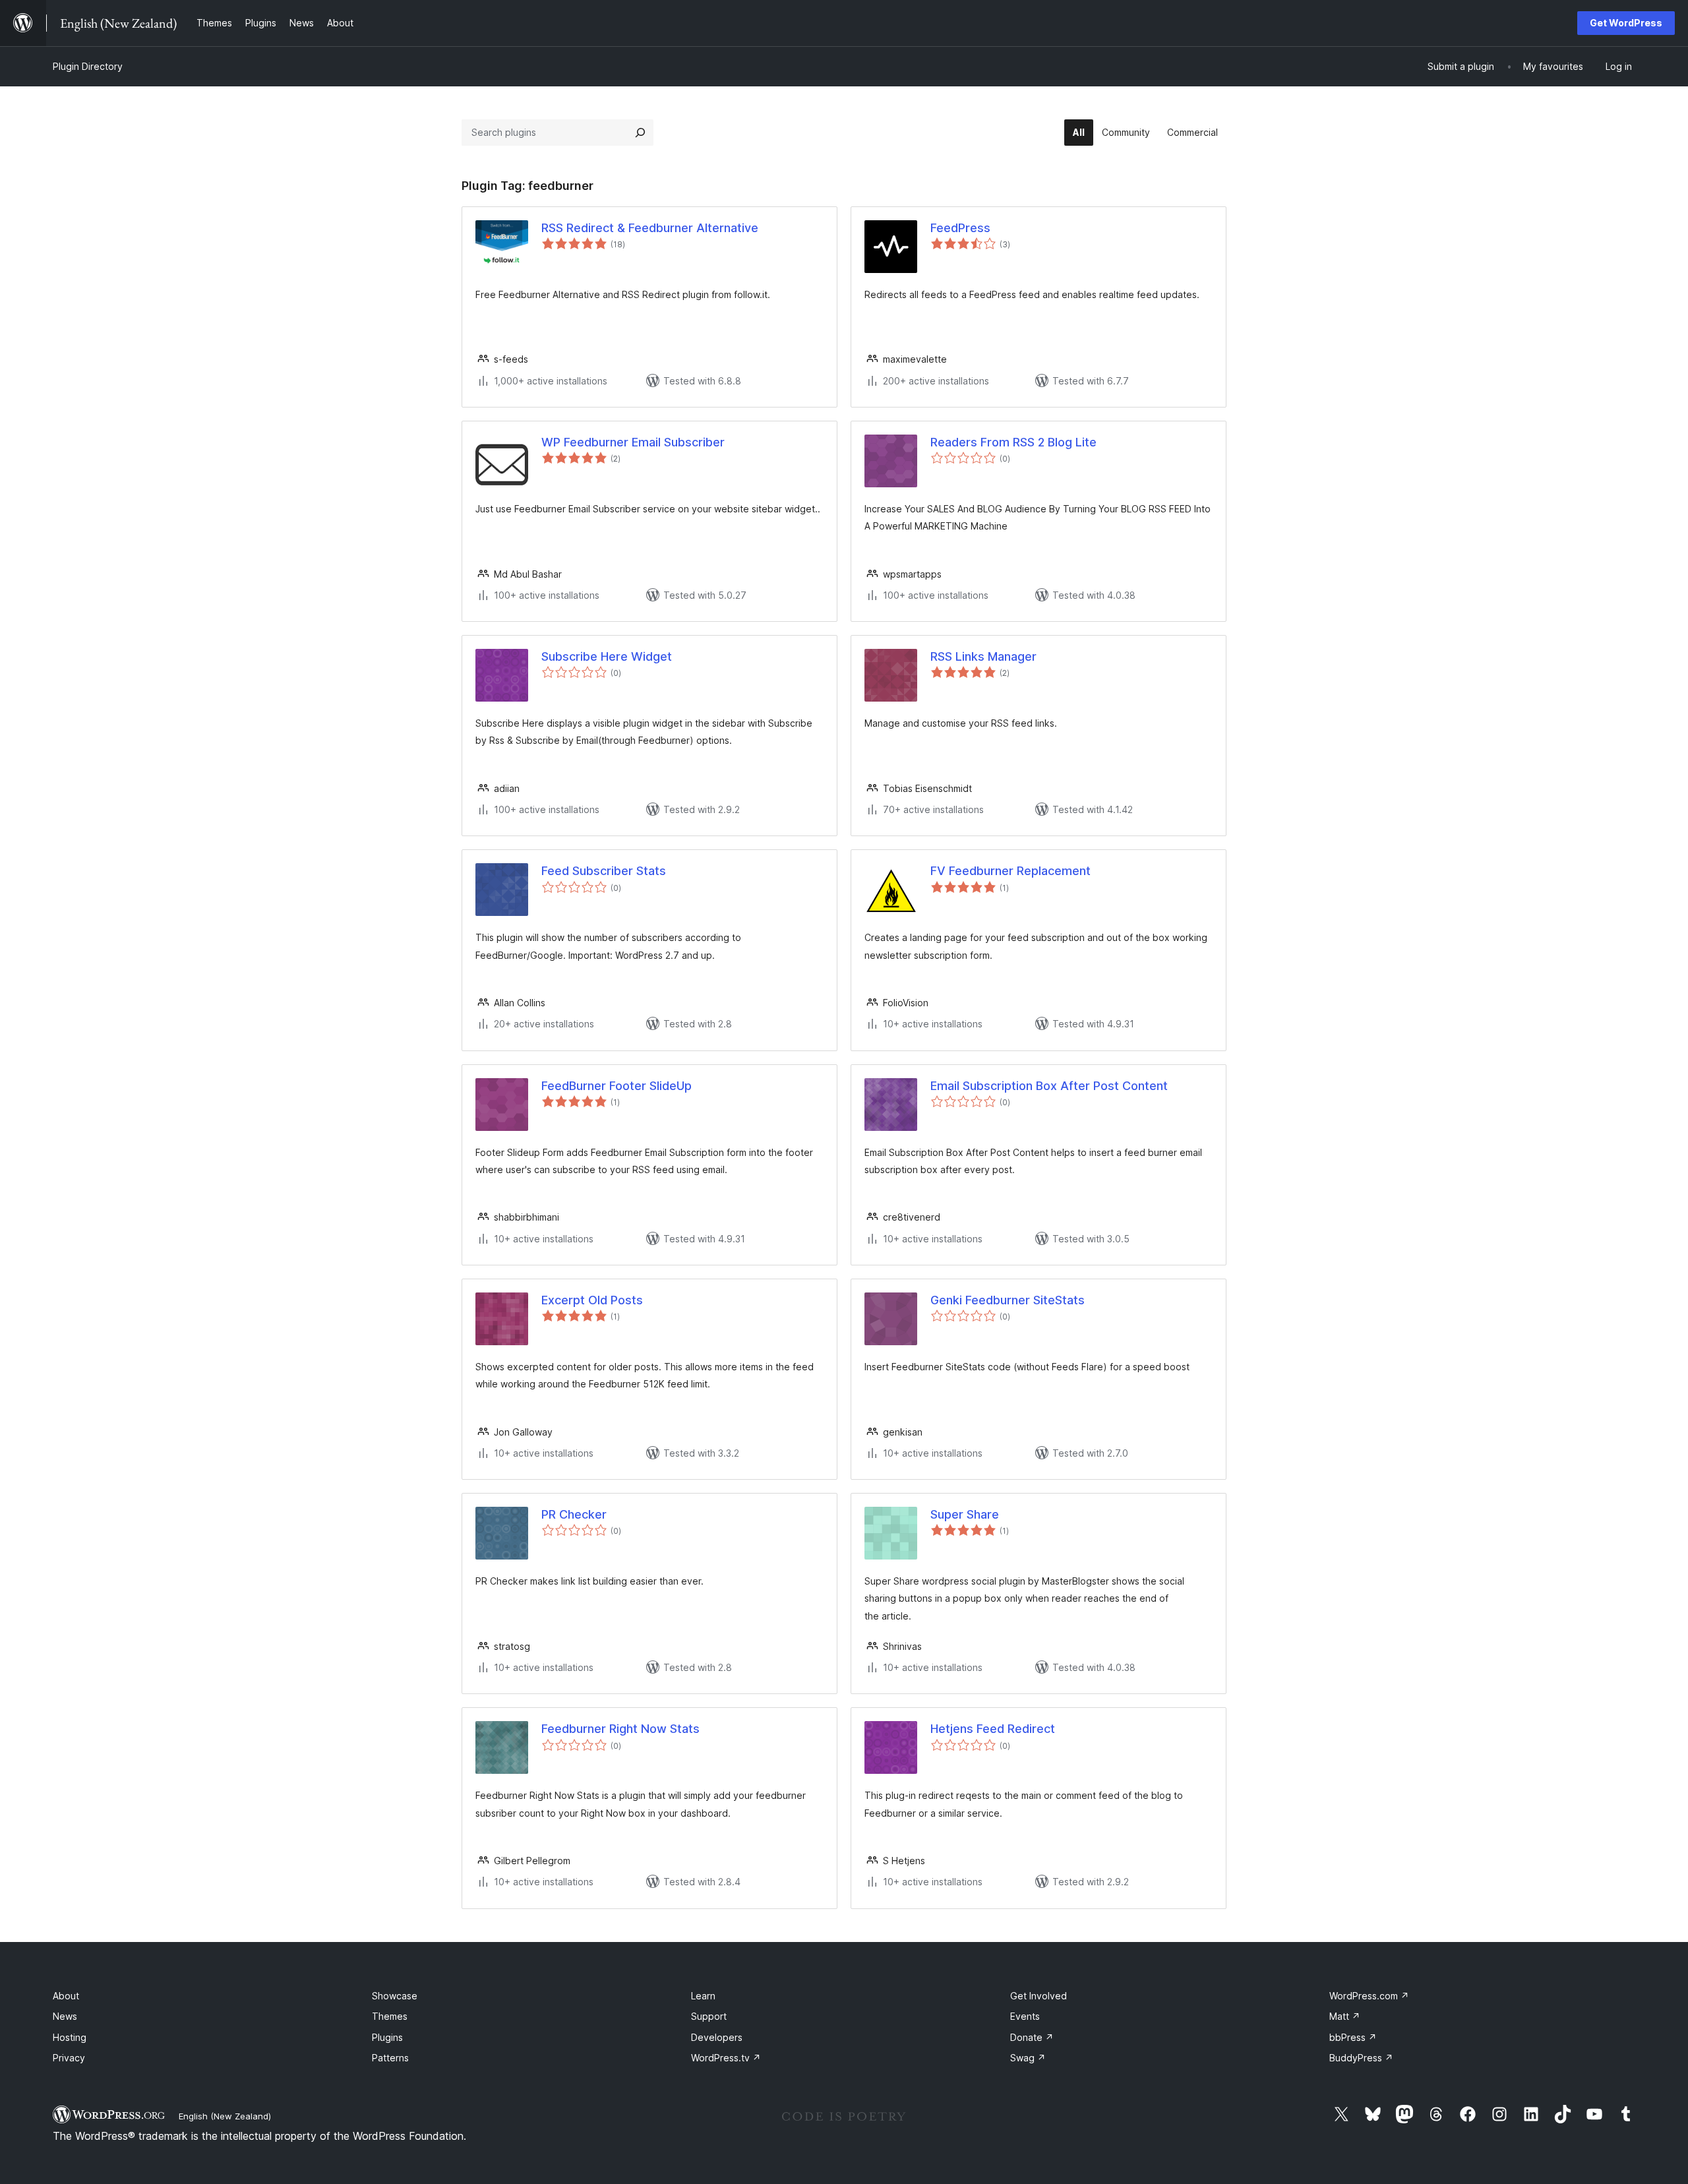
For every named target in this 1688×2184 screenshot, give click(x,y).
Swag (1028, 2058)
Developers (717, 2037)
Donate (1032, 2037)
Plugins (387, 2037)
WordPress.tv (726, 2058)
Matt (1345, 2016)
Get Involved (1039, 1996)
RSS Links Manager (983, 656)
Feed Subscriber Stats (604, 871)
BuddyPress (1361, 2058)
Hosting (70, 2037)
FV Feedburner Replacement (1010, 871)
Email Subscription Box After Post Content (1049, 1086)
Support (709, 2016)
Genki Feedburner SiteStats (1008, 1300)
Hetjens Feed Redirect (993, 1729)
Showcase (395, 1996)
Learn (703, 1996)
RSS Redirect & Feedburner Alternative (650, 228)
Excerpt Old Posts (592, 1300)
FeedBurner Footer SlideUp (617, 1086)
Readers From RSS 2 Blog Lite (1013, 442)
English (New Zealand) (225, 2116)
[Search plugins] (640, 133)
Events (1025, 2016)
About (66, 1996)
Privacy (69, 2058)
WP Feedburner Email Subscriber (633, 442)
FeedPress (960, 228)
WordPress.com (1369, 1996)
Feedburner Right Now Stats (620, 1729)
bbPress (1353, 2037)
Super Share (965, 1514)
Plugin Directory (88, 66)
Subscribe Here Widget (607, 656)
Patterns (390, 2058)
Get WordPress (1626, 23)
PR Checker (574, 1514)
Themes (390, 2016)
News (65, 2016)
